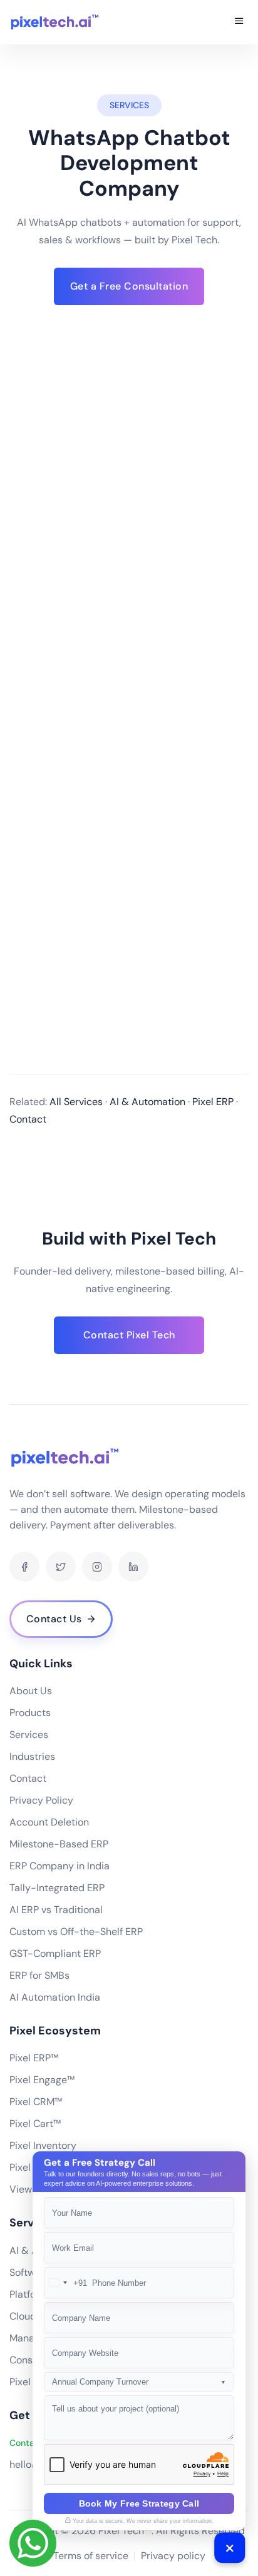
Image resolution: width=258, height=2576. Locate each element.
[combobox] (66, 2283)
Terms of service (91, 2556)
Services (29, 1735)
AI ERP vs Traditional (56, 1910)
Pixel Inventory (43, 2145)
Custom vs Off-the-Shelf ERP (76, 1932)
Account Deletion (49, 1822)
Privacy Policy (41, 1800)
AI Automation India (55, 1997)
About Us (31, 1691)
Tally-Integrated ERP (57, 1888)
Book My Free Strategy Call (139, 2503)
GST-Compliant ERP (55, 1953)
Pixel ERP (30, 2382)
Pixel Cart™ (35, 2124)
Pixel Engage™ (42, 2080)
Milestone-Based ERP (59, 1844)
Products (30, 1713)
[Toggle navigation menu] (239, 22)
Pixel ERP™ (34, 2058)
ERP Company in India (59, 1866)
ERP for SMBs (39, 1975)
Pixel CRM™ (36, 2102)
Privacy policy (173, 2556)
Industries (32, 1756)
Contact (28, 1778)
